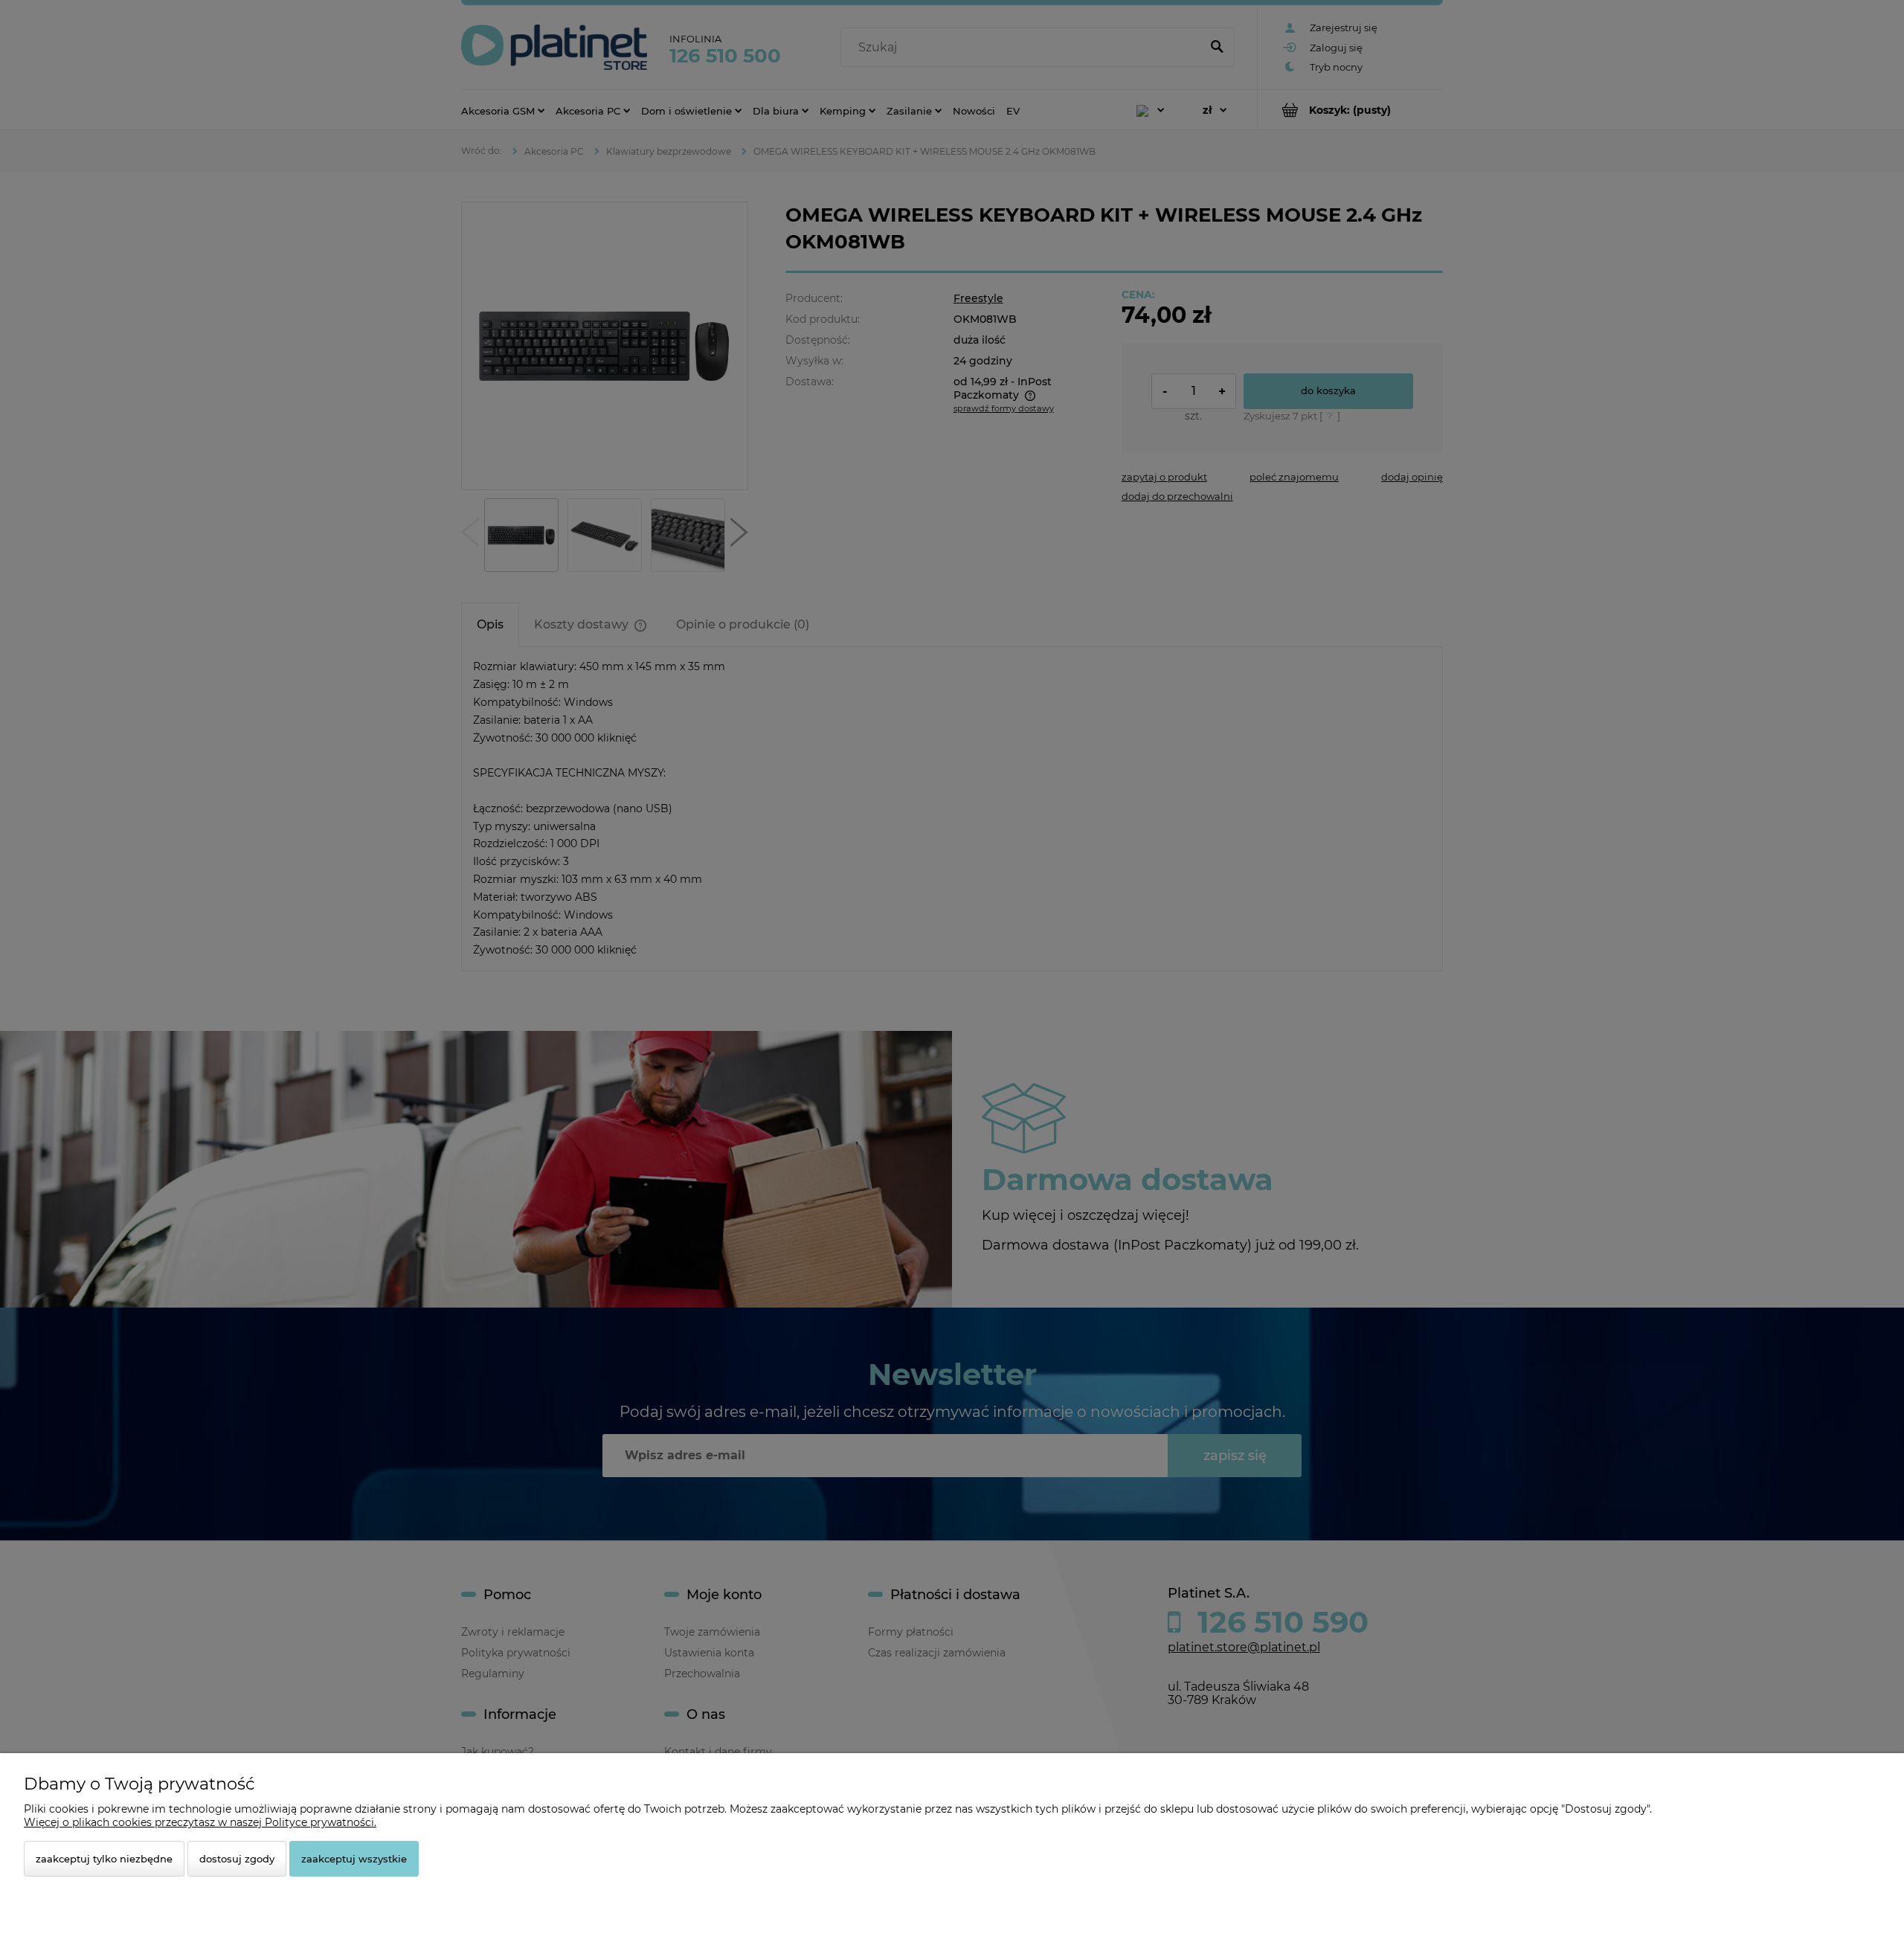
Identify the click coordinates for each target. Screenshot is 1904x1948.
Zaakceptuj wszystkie (354, 1859)
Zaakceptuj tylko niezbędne (104, 1859)
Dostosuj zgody (237, 1859)
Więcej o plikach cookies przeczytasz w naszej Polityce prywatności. (200, 1822)
